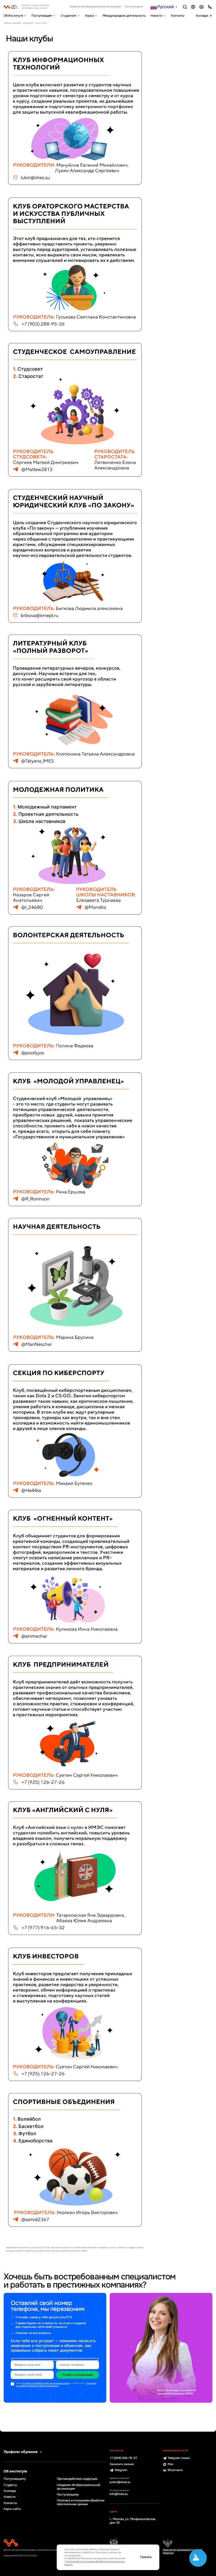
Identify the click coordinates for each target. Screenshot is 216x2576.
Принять (146, 2557)
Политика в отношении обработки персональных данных (81, 2502)
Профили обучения (21, 2452)
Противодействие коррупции (77, 2479)
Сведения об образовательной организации (95, 7)
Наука (89, 16)
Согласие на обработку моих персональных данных (46, 2383)
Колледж (202, 16)
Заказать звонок (122, 2464)
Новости (156, 16)
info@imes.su (119, 2494)
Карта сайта (12, 2509)
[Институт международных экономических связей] (32, 7)
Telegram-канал (179, 2458)
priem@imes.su (120, 2482)
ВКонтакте (175, 2470)
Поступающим (42, 16)
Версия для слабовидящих (202, 7)
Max (171, 2464)
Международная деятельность (124, 16)
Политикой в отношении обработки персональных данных (56, 2385)
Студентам (68, 16)
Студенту (10, 2485)
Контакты (178, 16)
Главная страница (12, 23)
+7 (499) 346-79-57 (123, 2458)
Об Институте (13, 16)
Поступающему (134, 7)
